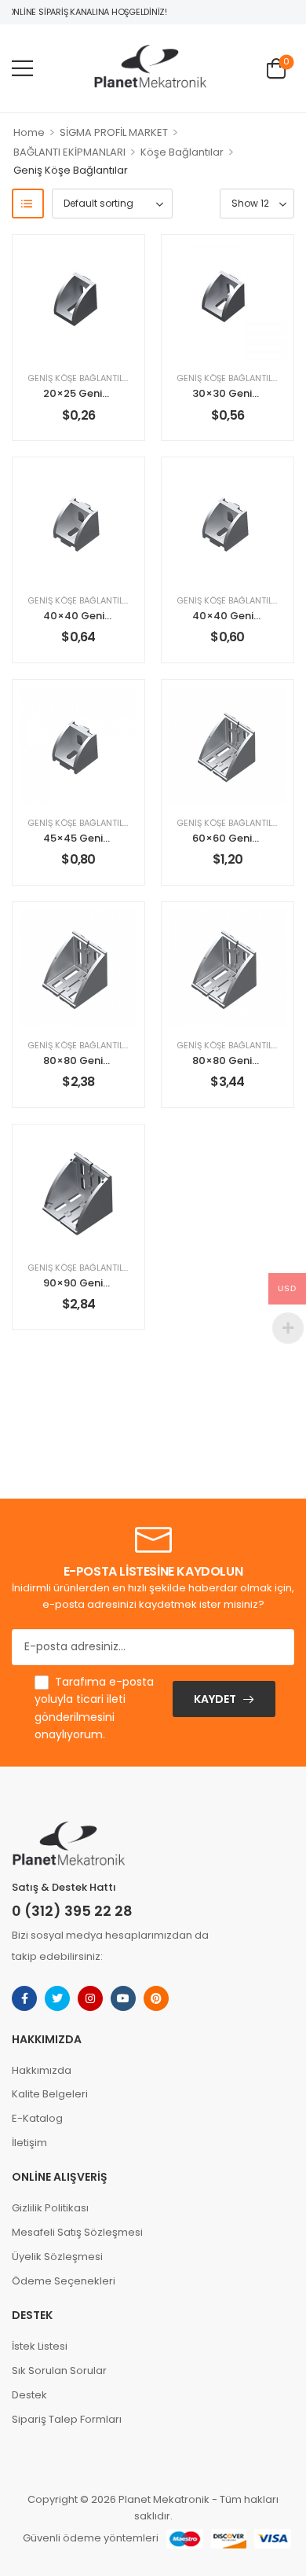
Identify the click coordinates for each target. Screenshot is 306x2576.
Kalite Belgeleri (50, 2094)
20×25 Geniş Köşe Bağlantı (113, 393)
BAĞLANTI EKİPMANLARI (69, 152)
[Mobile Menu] (22, 68)
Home (29, 132)
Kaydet (215, 1699)
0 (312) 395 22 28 (72, 1911)
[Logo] (150, 68)
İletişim (29, 2143)
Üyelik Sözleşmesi (57, 2257)
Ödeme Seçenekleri (64, 2281)
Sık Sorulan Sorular (59, 2371)
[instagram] (90, 1998)
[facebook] (24, 1998)
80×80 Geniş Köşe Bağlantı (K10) (128, 1060)
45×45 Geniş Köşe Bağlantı (113, 838)
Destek (29, 2395)
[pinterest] (156, 1998)
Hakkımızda (42, 2070)
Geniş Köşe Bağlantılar (81, 378)
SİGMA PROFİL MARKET (114, 132)
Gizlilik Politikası (50, 2208)
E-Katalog (37, 2118)
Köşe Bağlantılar (182, 152)
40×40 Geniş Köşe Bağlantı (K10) (129, 616)
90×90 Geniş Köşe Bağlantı (113, 1283)
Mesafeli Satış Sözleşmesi (77, 2232)
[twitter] (57, 1998)
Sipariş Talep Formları (67, 2419)
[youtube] (123, 1998)
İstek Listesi (40, 2346)
